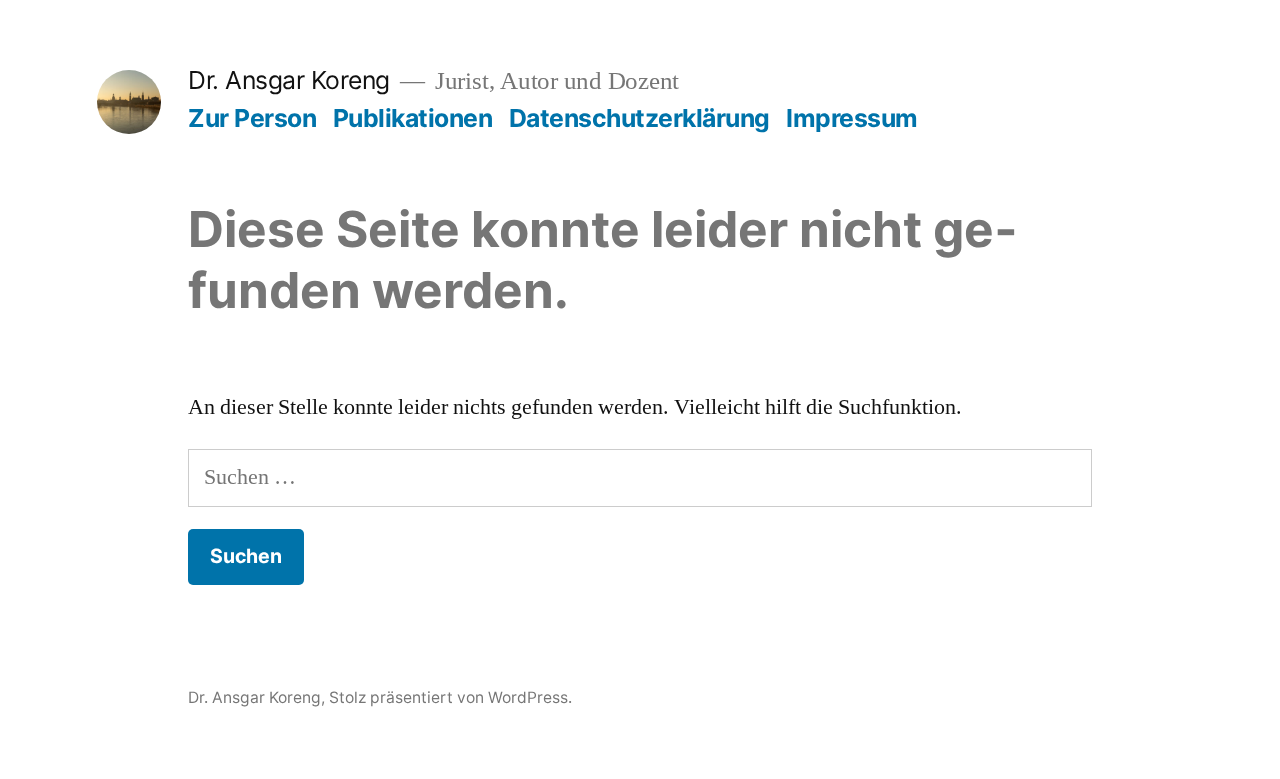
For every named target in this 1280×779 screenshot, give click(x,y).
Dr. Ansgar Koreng (289, 80)
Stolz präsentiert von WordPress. (450, 697)
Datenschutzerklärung (639, 118)
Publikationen (413, 118)
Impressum (852, 118)
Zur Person (252, 118)
